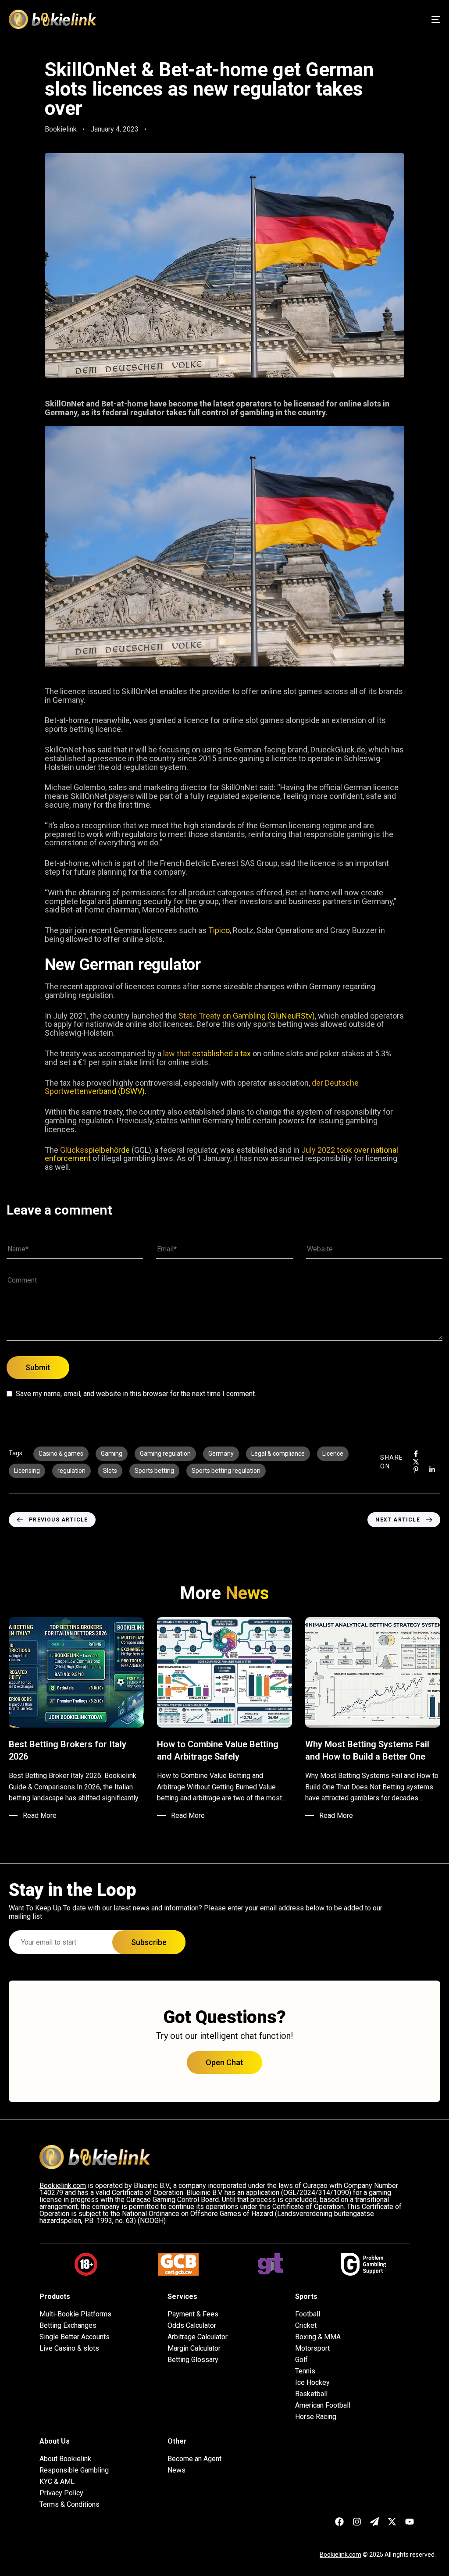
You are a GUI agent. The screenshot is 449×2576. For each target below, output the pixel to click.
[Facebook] (416, 1454)
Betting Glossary (193, 2360)
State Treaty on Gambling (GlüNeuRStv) (247, 1016)
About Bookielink (65, 2459)
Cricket (306, 2326)
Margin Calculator (194, 2348)
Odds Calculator (192, 2326)
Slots (110, 1471)
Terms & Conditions (69, 2505)
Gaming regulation (165, 1454)
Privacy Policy (61, 2493)
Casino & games (61, 1454)
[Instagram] (357, 2522)
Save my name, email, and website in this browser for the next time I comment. (136, 1394)
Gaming (112, 1454)
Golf (301, 2360)
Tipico (219, 930)
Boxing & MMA (318, 2337)
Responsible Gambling (74, 2470)
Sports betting (154, 1471)
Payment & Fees (193, 2314)
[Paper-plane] (374, 2522)
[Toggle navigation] (368, 19)
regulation (71, 1471)
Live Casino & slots (69, 2348)
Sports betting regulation (226, 1471)
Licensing (27, 1471)
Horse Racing (316, 2417)
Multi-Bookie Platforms (75, 2314)
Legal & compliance (278, 1454)
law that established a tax (208, 1053)
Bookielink (61, 129)
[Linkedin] (432, 1470)
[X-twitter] (392, 2522)
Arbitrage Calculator (198, 2337)
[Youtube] (410, 2522)
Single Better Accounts (75, 2337)
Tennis (305, 2371)
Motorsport (312, 2348)
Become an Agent (194, 2459)
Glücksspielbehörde (95, 1150)
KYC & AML (57, 2482)
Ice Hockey (312, 2383)
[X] (416, 1462)
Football (308, 2314)
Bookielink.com (340, 2555)
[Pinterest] (416, 1470)
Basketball (311, 2394)
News (176, 2470)
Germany (221, 1454)
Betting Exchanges (68, 2326)
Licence (333, 1454)
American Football (323, 2405)
